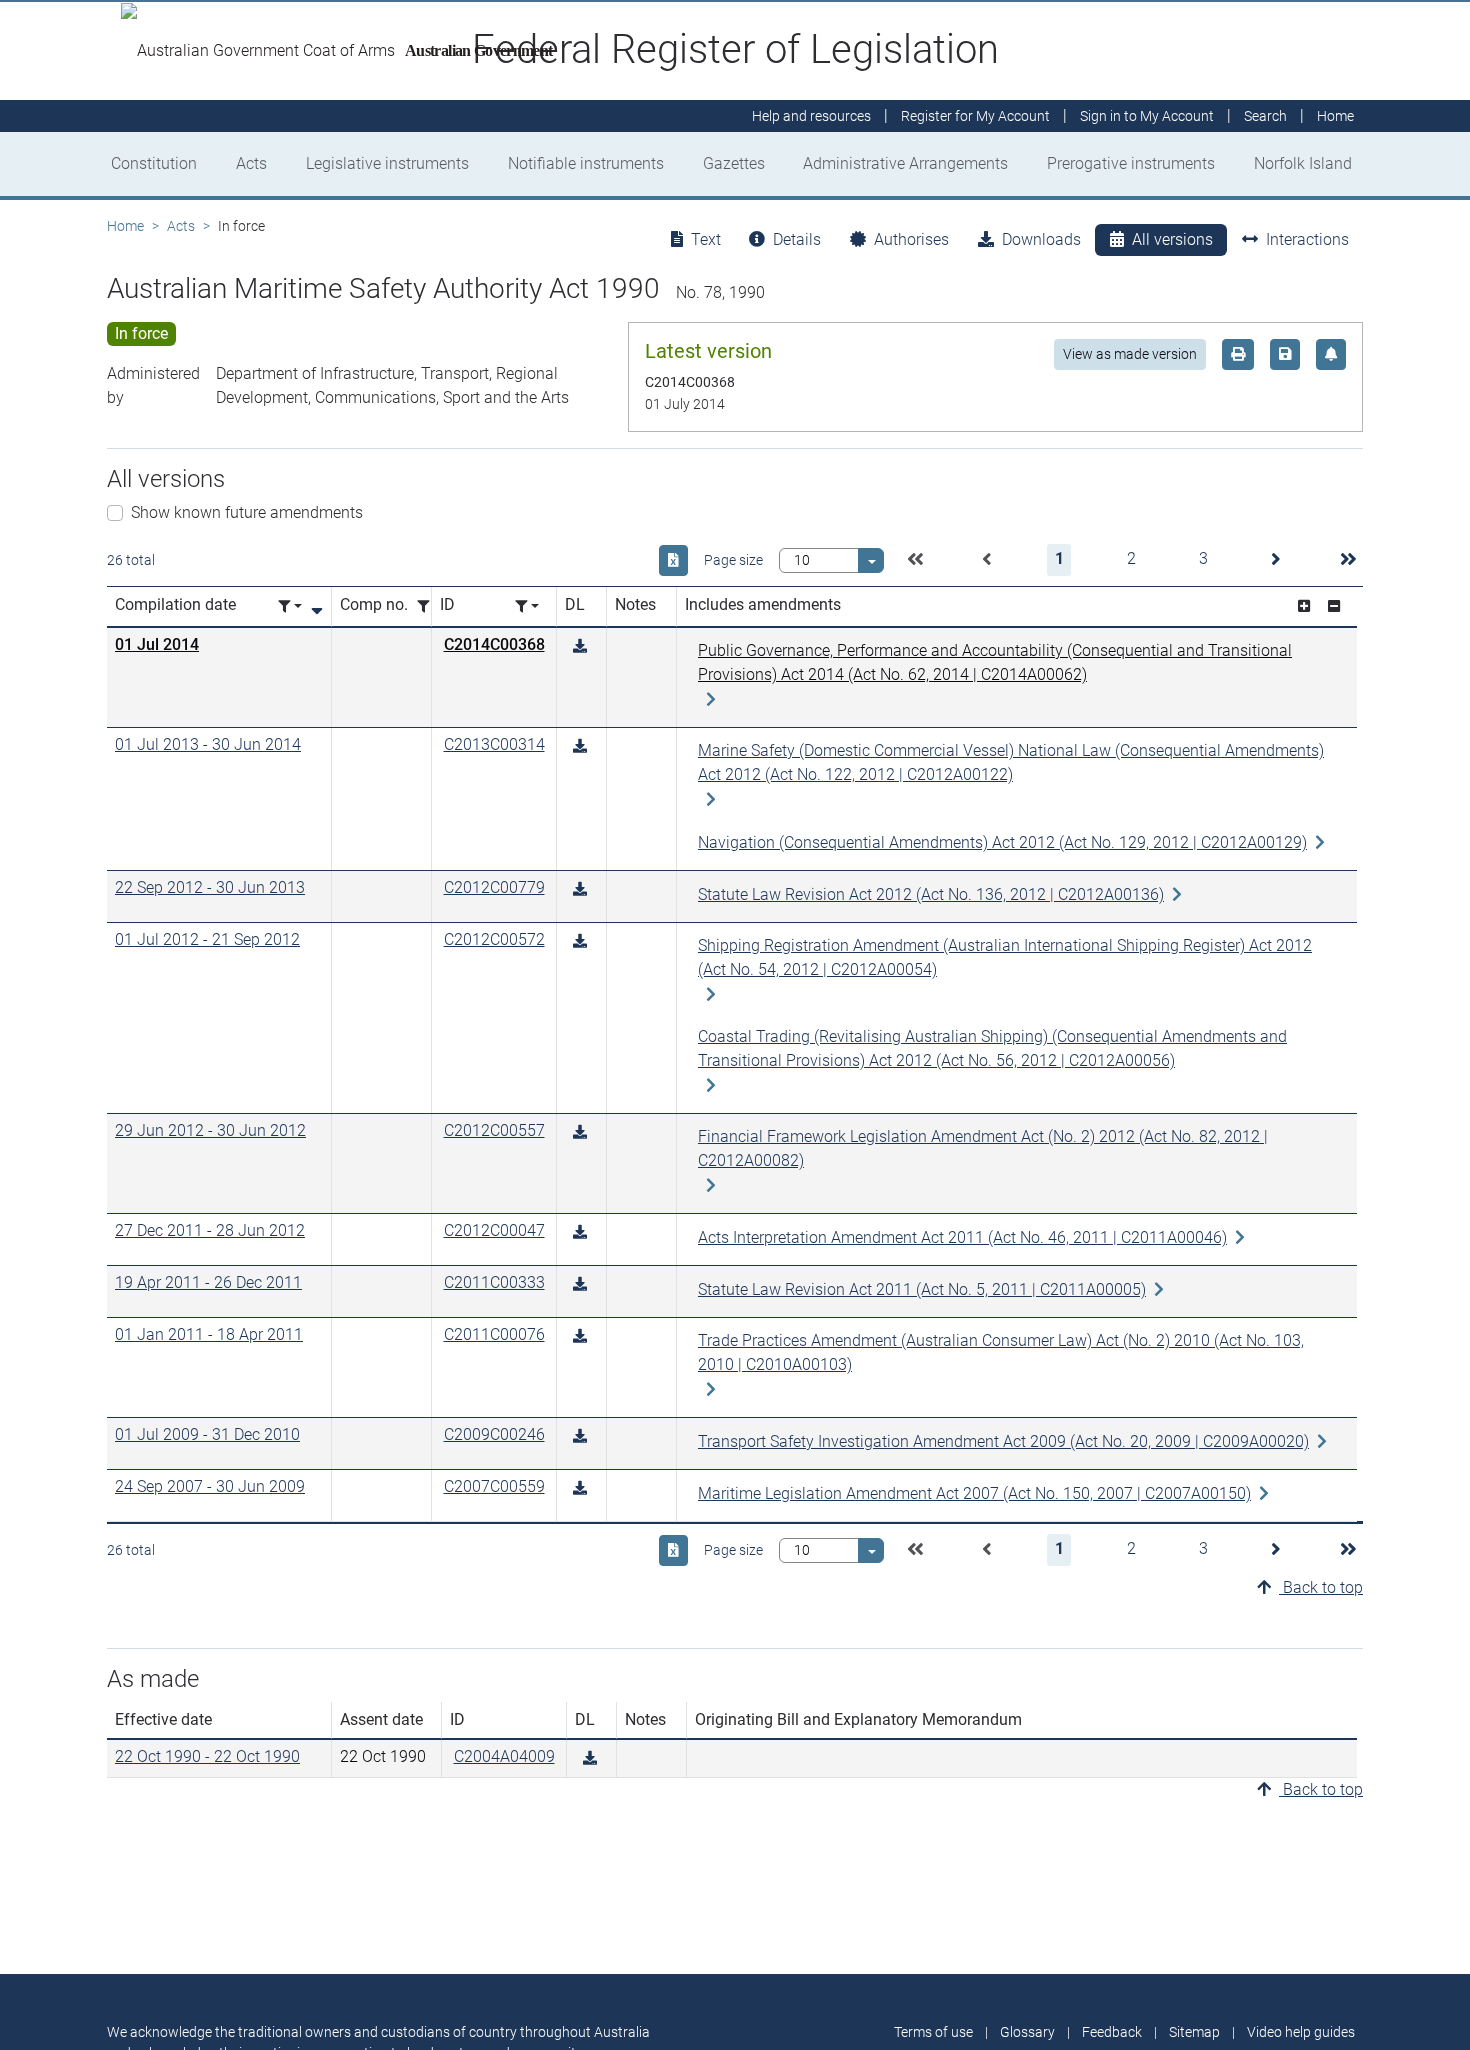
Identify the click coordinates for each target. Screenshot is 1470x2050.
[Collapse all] (1334, 606)
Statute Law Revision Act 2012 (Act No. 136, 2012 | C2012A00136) (931, 894)
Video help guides (1301, 2032)
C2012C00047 (494, 1230)
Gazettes (734, 163)
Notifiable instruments (586, 163)
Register (975, 116)
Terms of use (933, 2032)
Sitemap (1194, 2032)
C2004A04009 (504, 1756)
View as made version (1130, 354)
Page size (733, 560)
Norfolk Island (1303, 163)
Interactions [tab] (1307, 239)
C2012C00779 (494, 887)
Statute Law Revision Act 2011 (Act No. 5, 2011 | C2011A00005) (922, 1289)
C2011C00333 (494, 1282)
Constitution (154, 163)
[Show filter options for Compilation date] (290, 606)
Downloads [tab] (1041, 239)
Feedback (1112, 2032)
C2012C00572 (494, 939)
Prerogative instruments (1131, 163)
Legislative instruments (387, 163)
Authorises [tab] (911, 239)
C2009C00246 (494, 1434)
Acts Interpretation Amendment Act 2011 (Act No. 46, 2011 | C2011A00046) (962, 1237)
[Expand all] (1304, 606)
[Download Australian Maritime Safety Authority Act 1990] (580, 646)
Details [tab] (797, 239)
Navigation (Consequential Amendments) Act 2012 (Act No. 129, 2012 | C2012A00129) (1002, 842)
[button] (915, 560)
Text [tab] (706, 239)
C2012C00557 (494, 1130)
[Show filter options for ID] (527, 606)
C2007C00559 (494, 1486)
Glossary (1027, 2032)
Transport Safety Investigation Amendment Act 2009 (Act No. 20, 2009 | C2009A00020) (1003, 1441)
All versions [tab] (1172, 239)
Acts (251, 163)
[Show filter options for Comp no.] (429, 606)
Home (125, 226)
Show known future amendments (247, 512)
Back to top (1321, 1587)
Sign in (1147, 116)
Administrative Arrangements (905, 163)
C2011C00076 (494, 1334)
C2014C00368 (494, 644)
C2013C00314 (494, 744)
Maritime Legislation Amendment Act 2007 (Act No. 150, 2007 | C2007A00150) (974, 1493)
